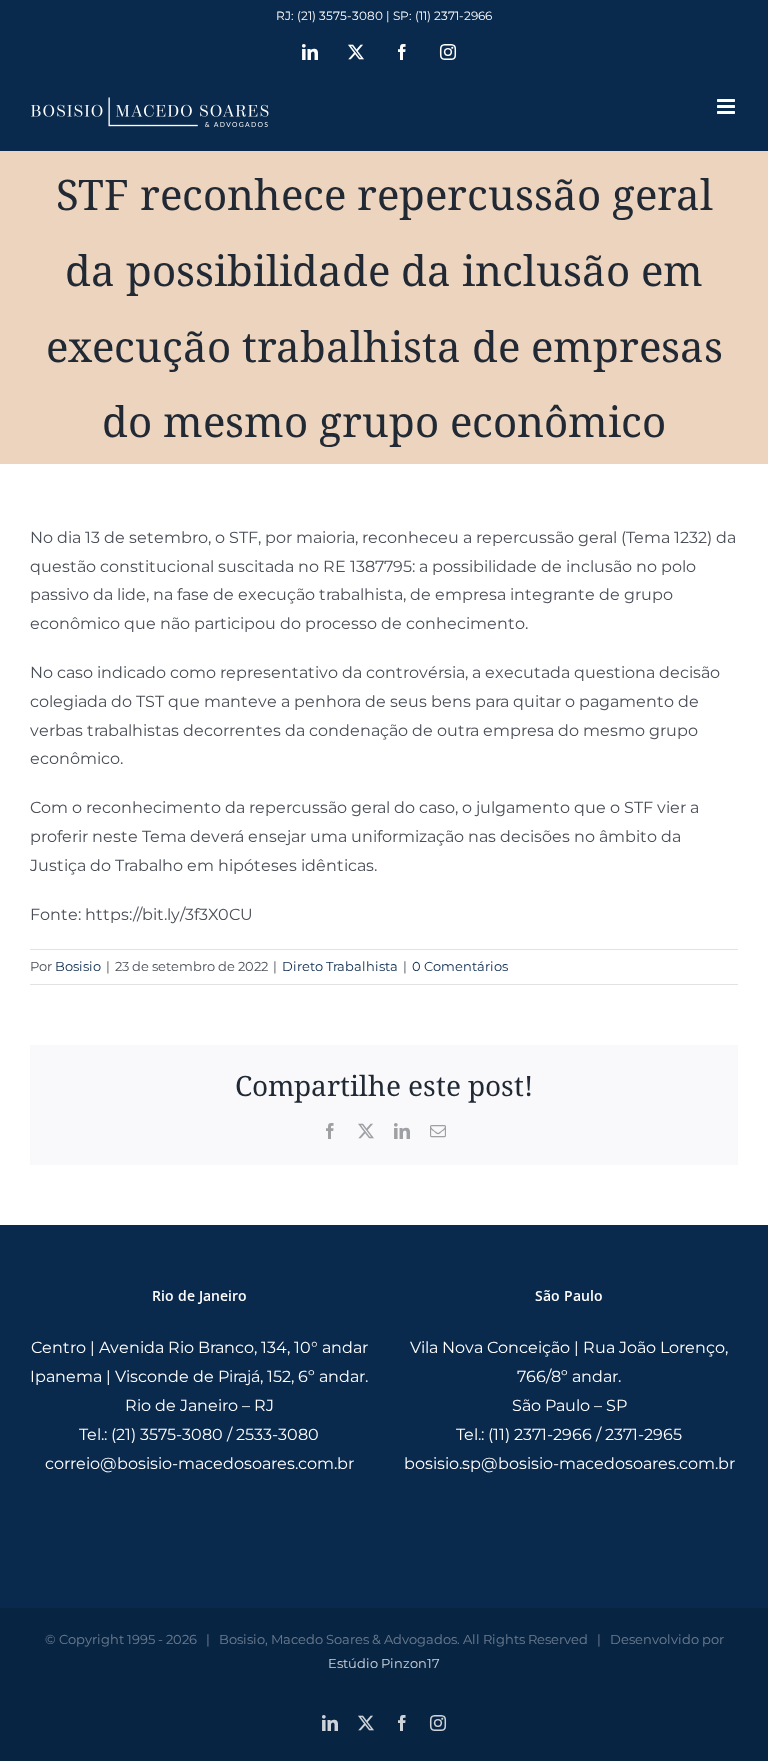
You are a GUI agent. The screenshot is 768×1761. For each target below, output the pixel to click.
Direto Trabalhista (340, 966)
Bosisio (78, 966)
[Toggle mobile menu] (727, 106)
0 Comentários (460, 966)
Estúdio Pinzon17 (384, 1663)
